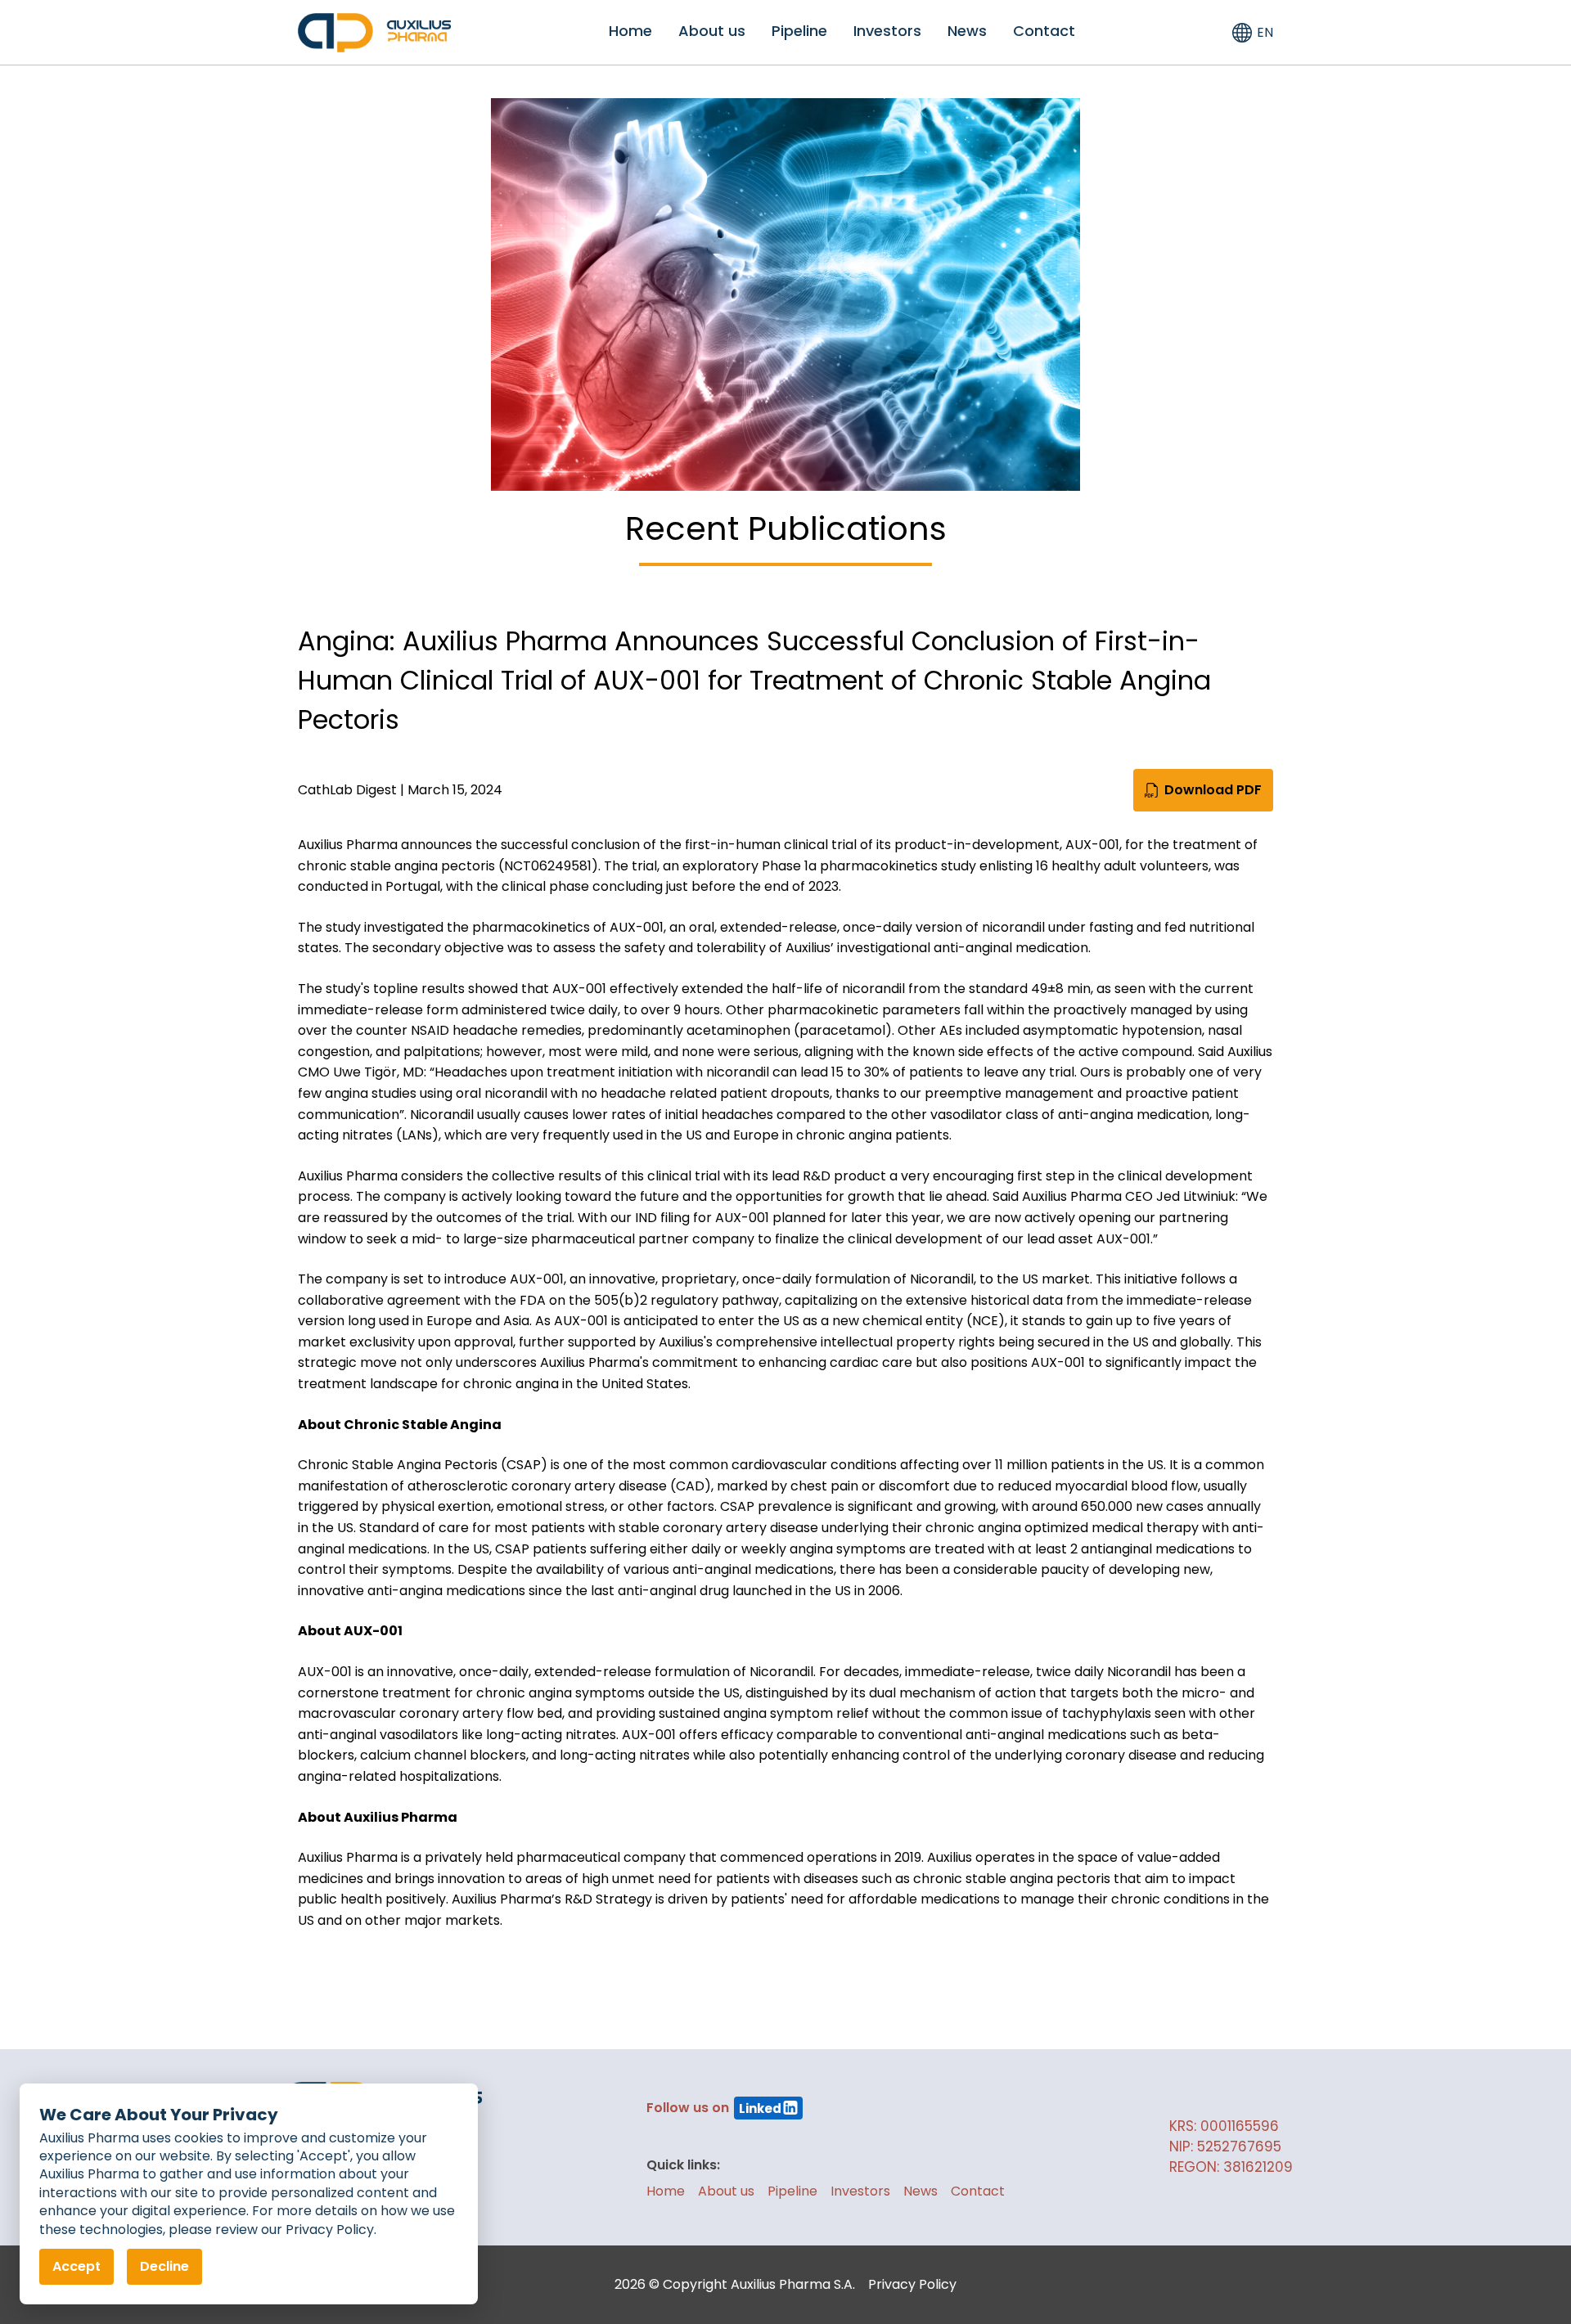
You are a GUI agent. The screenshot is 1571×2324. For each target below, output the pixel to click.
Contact (1044, 31)
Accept (77, 2266)
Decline (164, 2266)
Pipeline (799, 31)
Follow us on (714, 2108)
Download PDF (1213, 790)
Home (630, 31)
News (967, 31)
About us (712, 31)
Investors (887, 31)
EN (1265, 32)
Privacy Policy (912, 2285)
